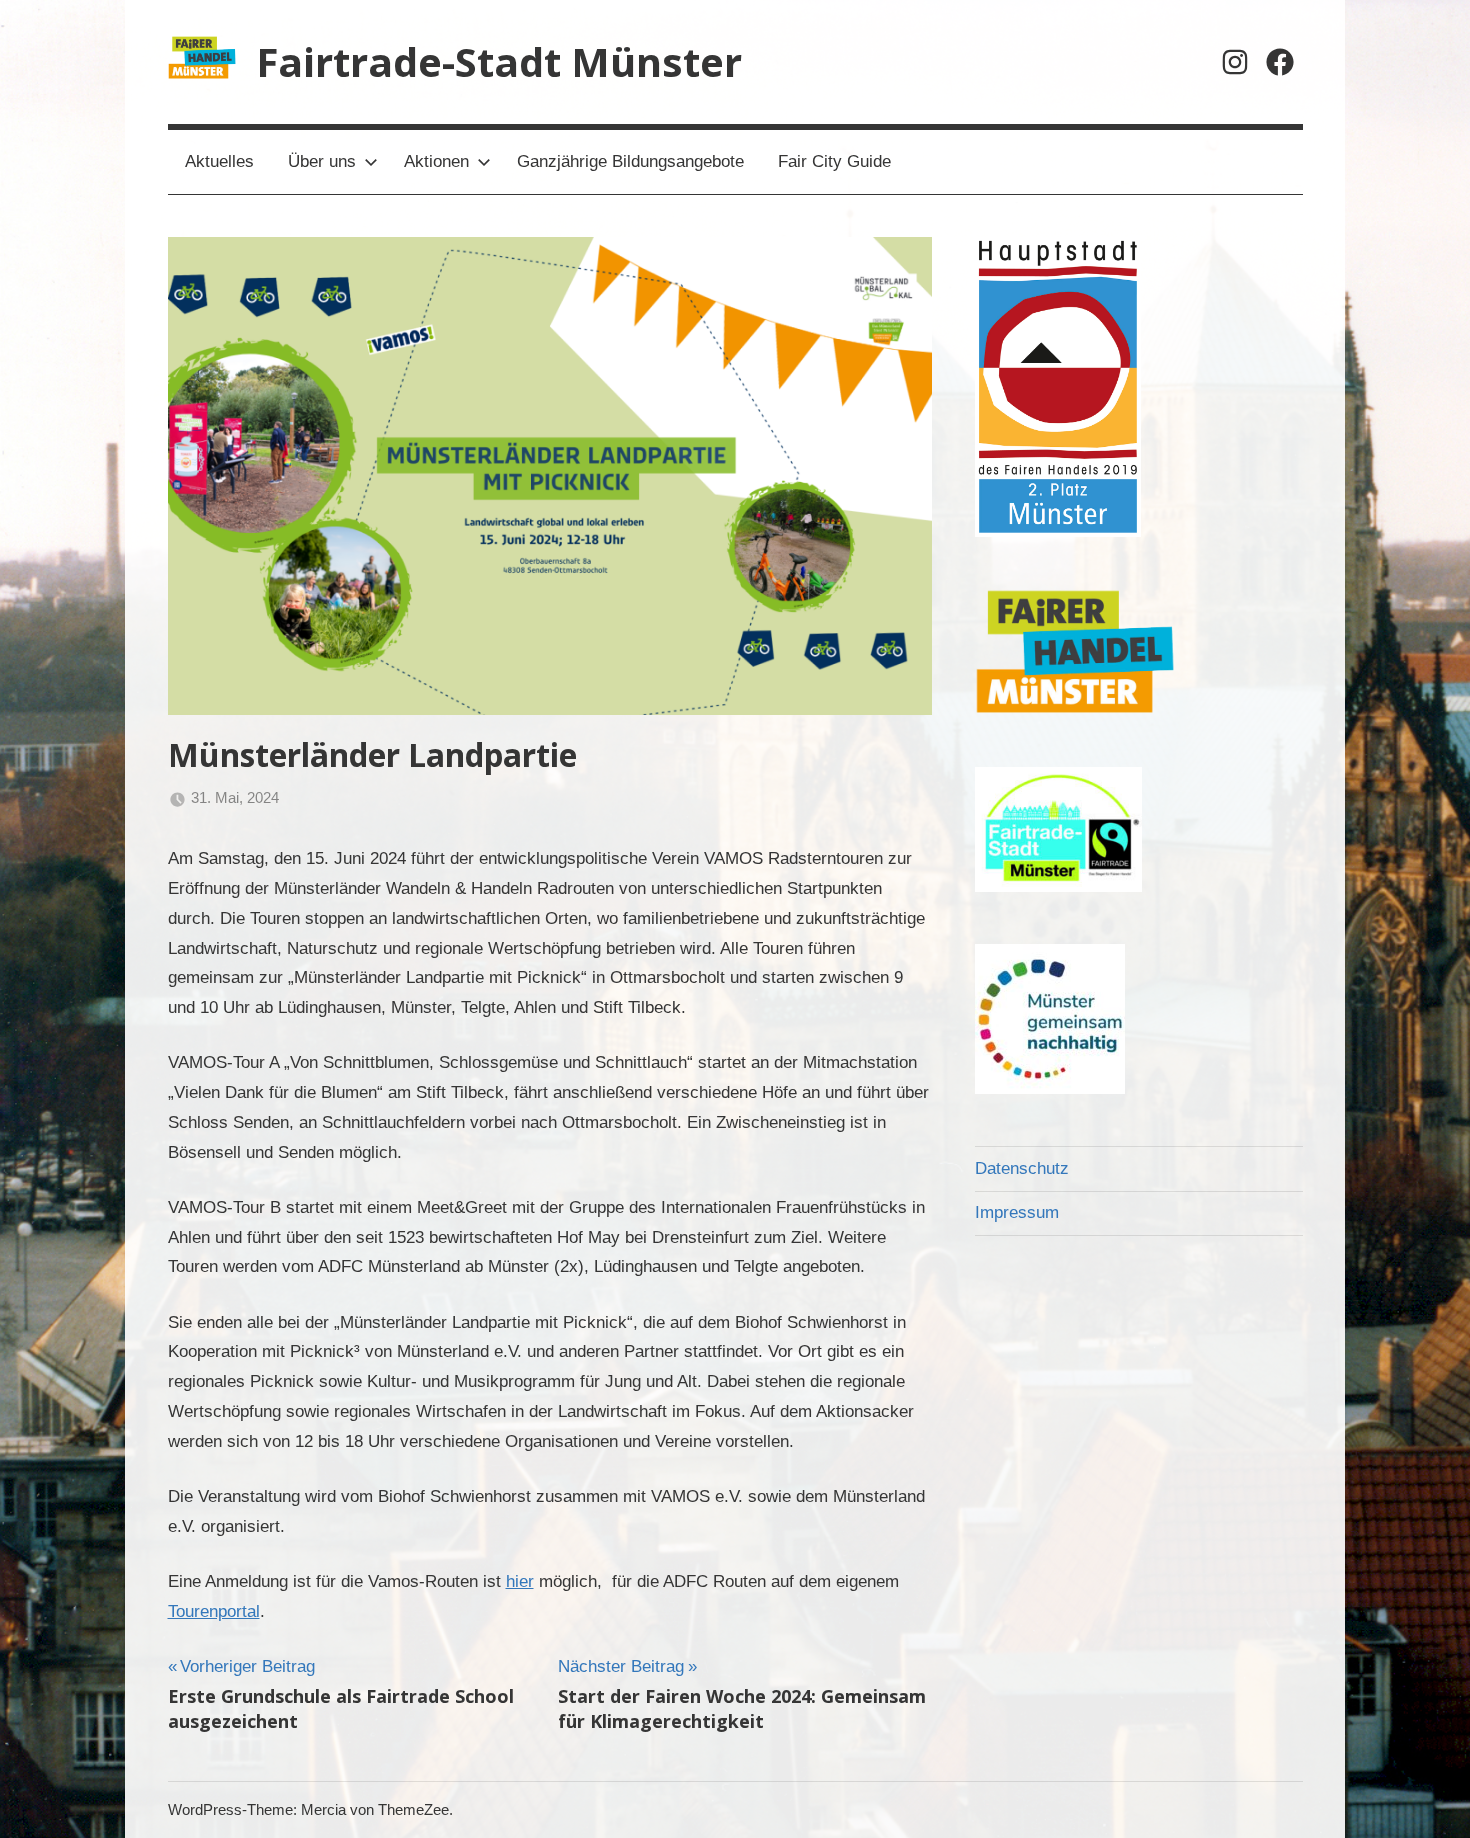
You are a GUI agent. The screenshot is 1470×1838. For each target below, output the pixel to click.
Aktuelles (219, 161)
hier (520, 1581)
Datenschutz (1022, 1168)
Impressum (1017, 1212)
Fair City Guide (834, 161)
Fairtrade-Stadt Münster (499, 61)
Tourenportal (214, 1611)
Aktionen (436, 161)
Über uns (322, 161)
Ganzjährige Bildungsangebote (630, 161)
